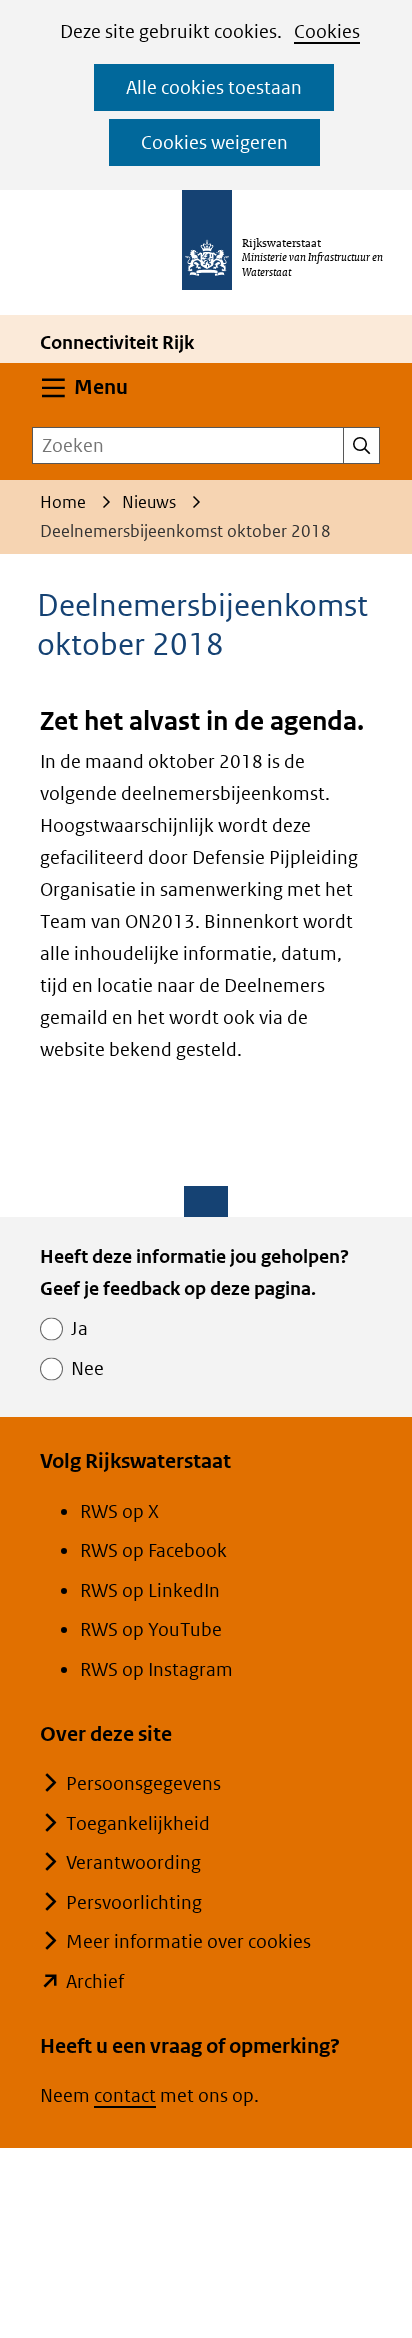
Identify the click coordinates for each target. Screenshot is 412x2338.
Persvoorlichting (134, 1902)
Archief (95, 1981)
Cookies (327, 31)
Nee (87, 1368)
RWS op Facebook (153, 1550)
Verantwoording (133, 1862)
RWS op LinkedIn (150, 1590)
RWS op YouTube (151, 1629)
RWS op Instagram (156, 1669)
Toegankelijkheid (138, 1823)
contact (125, 2095)
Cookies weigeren (214, 142)
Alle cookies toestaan (214, 87)
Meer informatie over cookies (188, 1941)
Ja (79, 1328)
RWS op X (119, 1511)
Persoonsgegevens (143, 1783)
